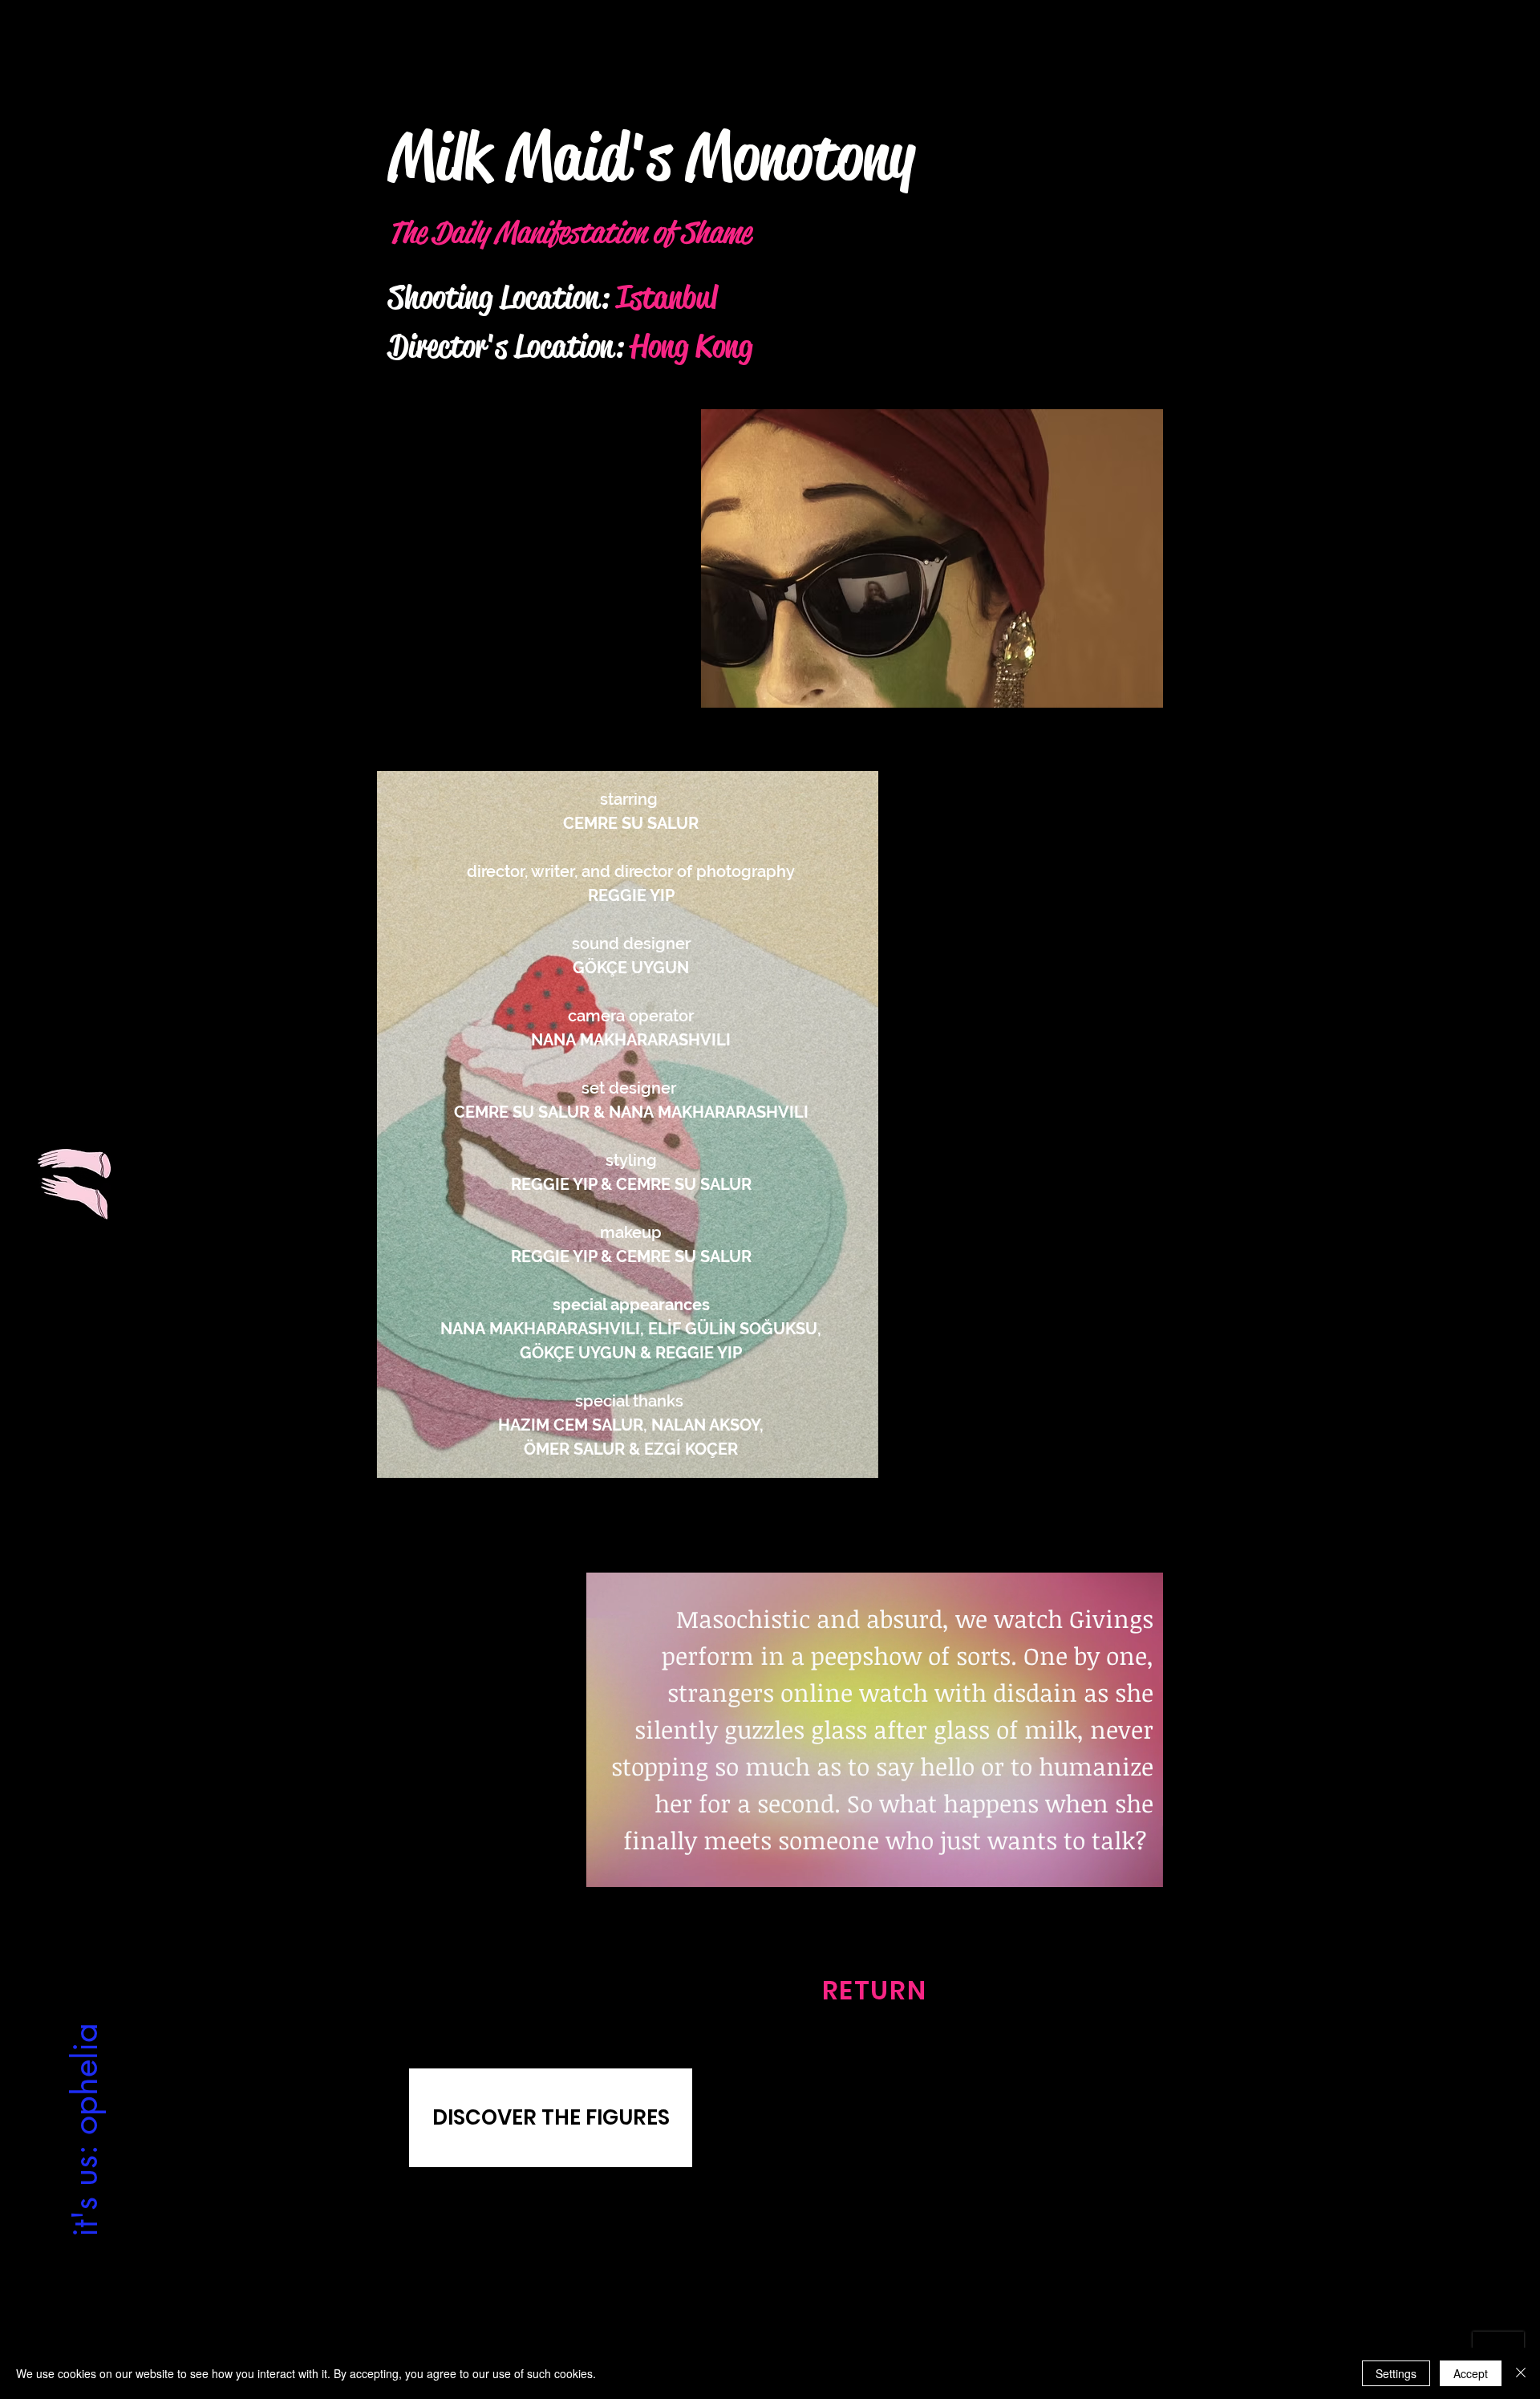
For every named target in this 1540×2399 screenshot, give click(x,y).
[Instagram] (755, 2326)
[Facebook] (784, 2326)
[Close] (1521, 2373)
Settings (1396, 2373)
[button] (932, 558)
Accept (1471, 2373)
